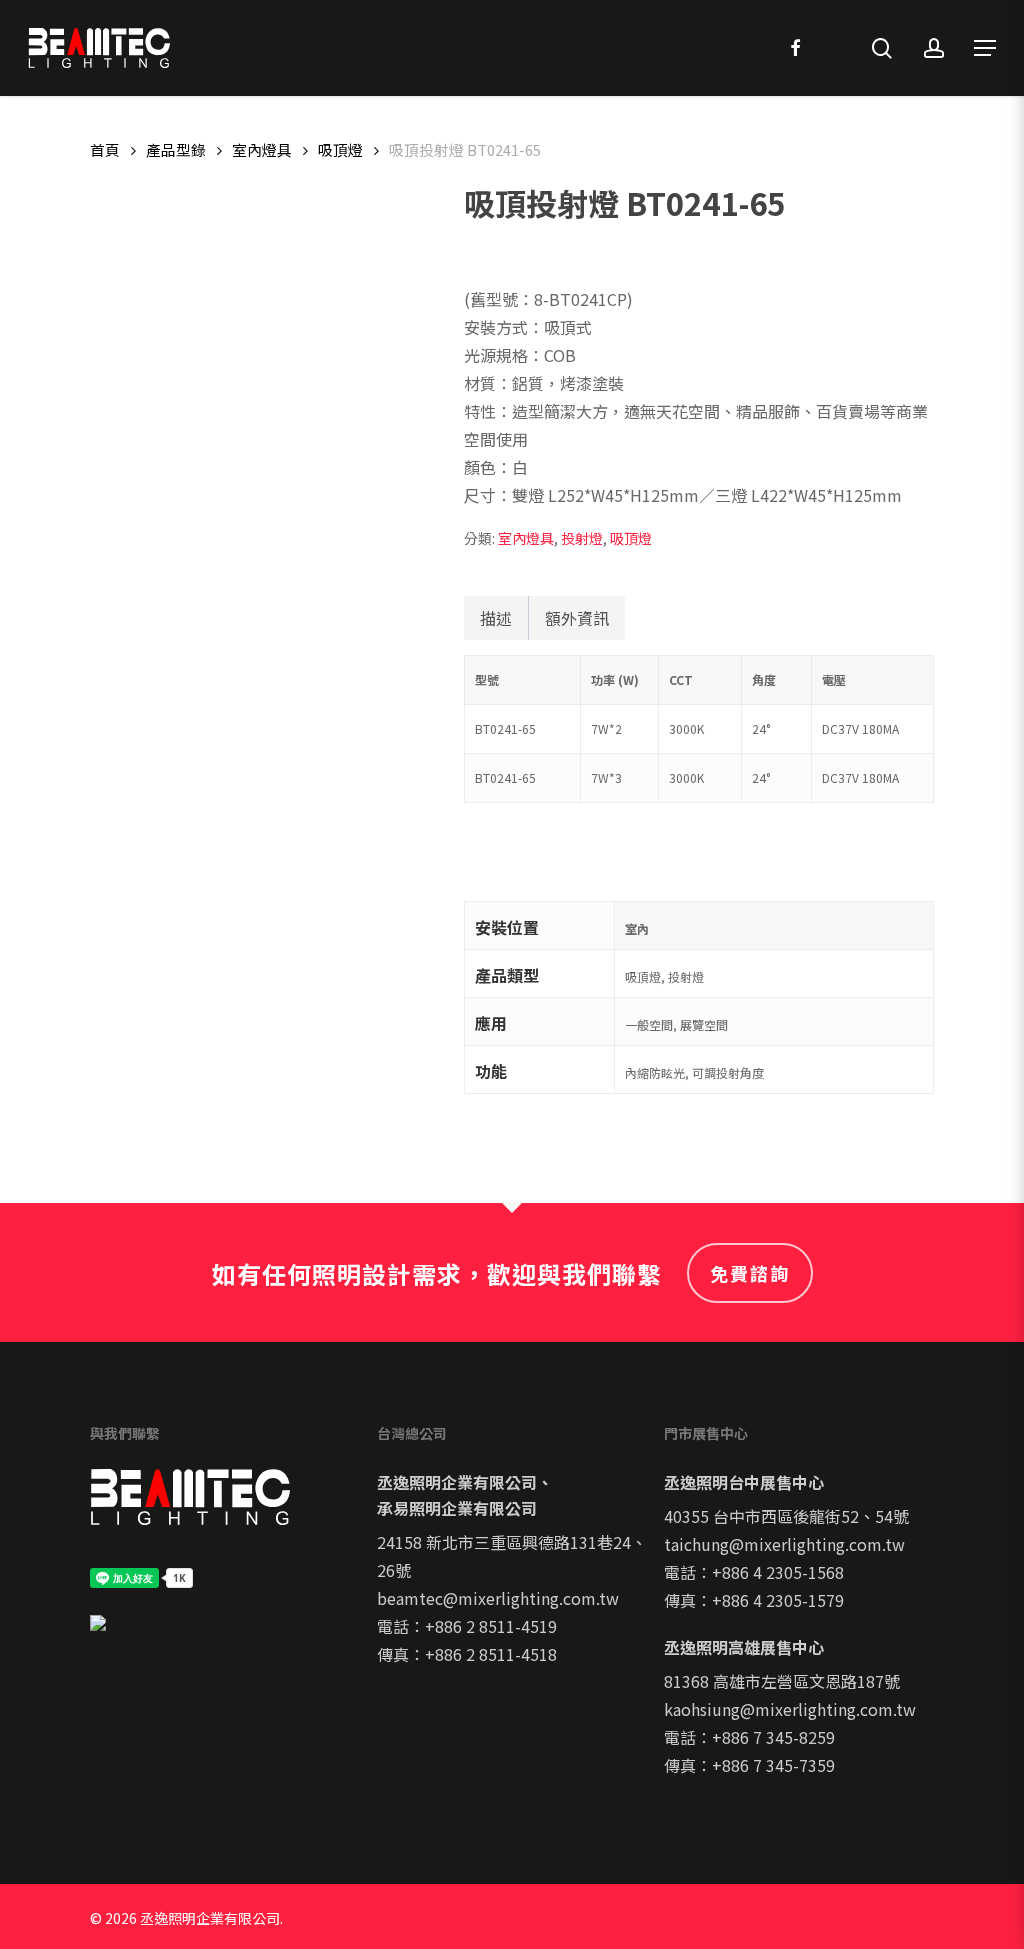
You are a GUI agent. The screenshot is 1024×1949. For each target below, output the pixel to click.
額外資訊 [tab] (577, 618)
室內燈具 (262, 149)
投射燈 (582, 538)
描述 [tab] (496, 618)
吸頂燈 (340, 149)
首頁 (105, 149)
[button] (985, 48)
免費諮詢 (750, 1273)
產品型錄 (176, 149)
